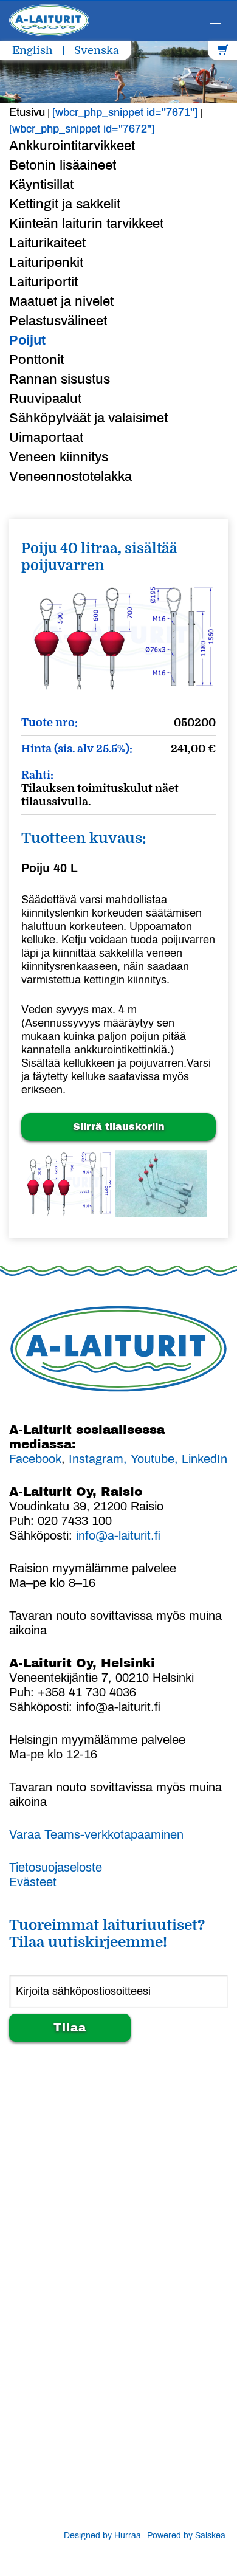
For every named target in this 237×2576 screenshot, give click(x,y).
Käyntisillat (41, 185)
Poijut (27, 340)
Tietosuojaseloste (56, 1867)
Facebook (35, 1459)
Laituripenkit (46, 263)
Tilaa (70, 2028)
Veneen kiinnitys (59, 457)
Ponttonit (36, 360)
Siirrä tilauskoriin (119, 1127)
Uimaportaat (46, 438)
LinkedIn (204, 1459)
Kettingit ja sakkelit (65, 204)
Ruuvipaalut (45, 399)
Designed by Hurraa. (104, 2536)
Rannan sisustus (60, 379)
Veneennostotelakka (70, 477)
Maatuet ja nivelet (61, 301)
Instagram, (98, 1459)
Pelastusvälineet (58, 321)
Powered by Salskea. (187, 2536)
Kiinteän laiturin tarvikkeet (86, 224)
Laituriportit (43, 282)
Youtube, (156, 1459)
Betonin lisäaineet (63, 165)
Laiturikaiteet (47, 243)
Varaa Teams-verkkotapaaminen (96, 1834)
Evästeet (33, 1882)
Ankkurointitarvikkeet (72, 146)
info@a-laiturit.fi (118, 1535)
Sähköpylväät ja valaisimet (88, 418)
